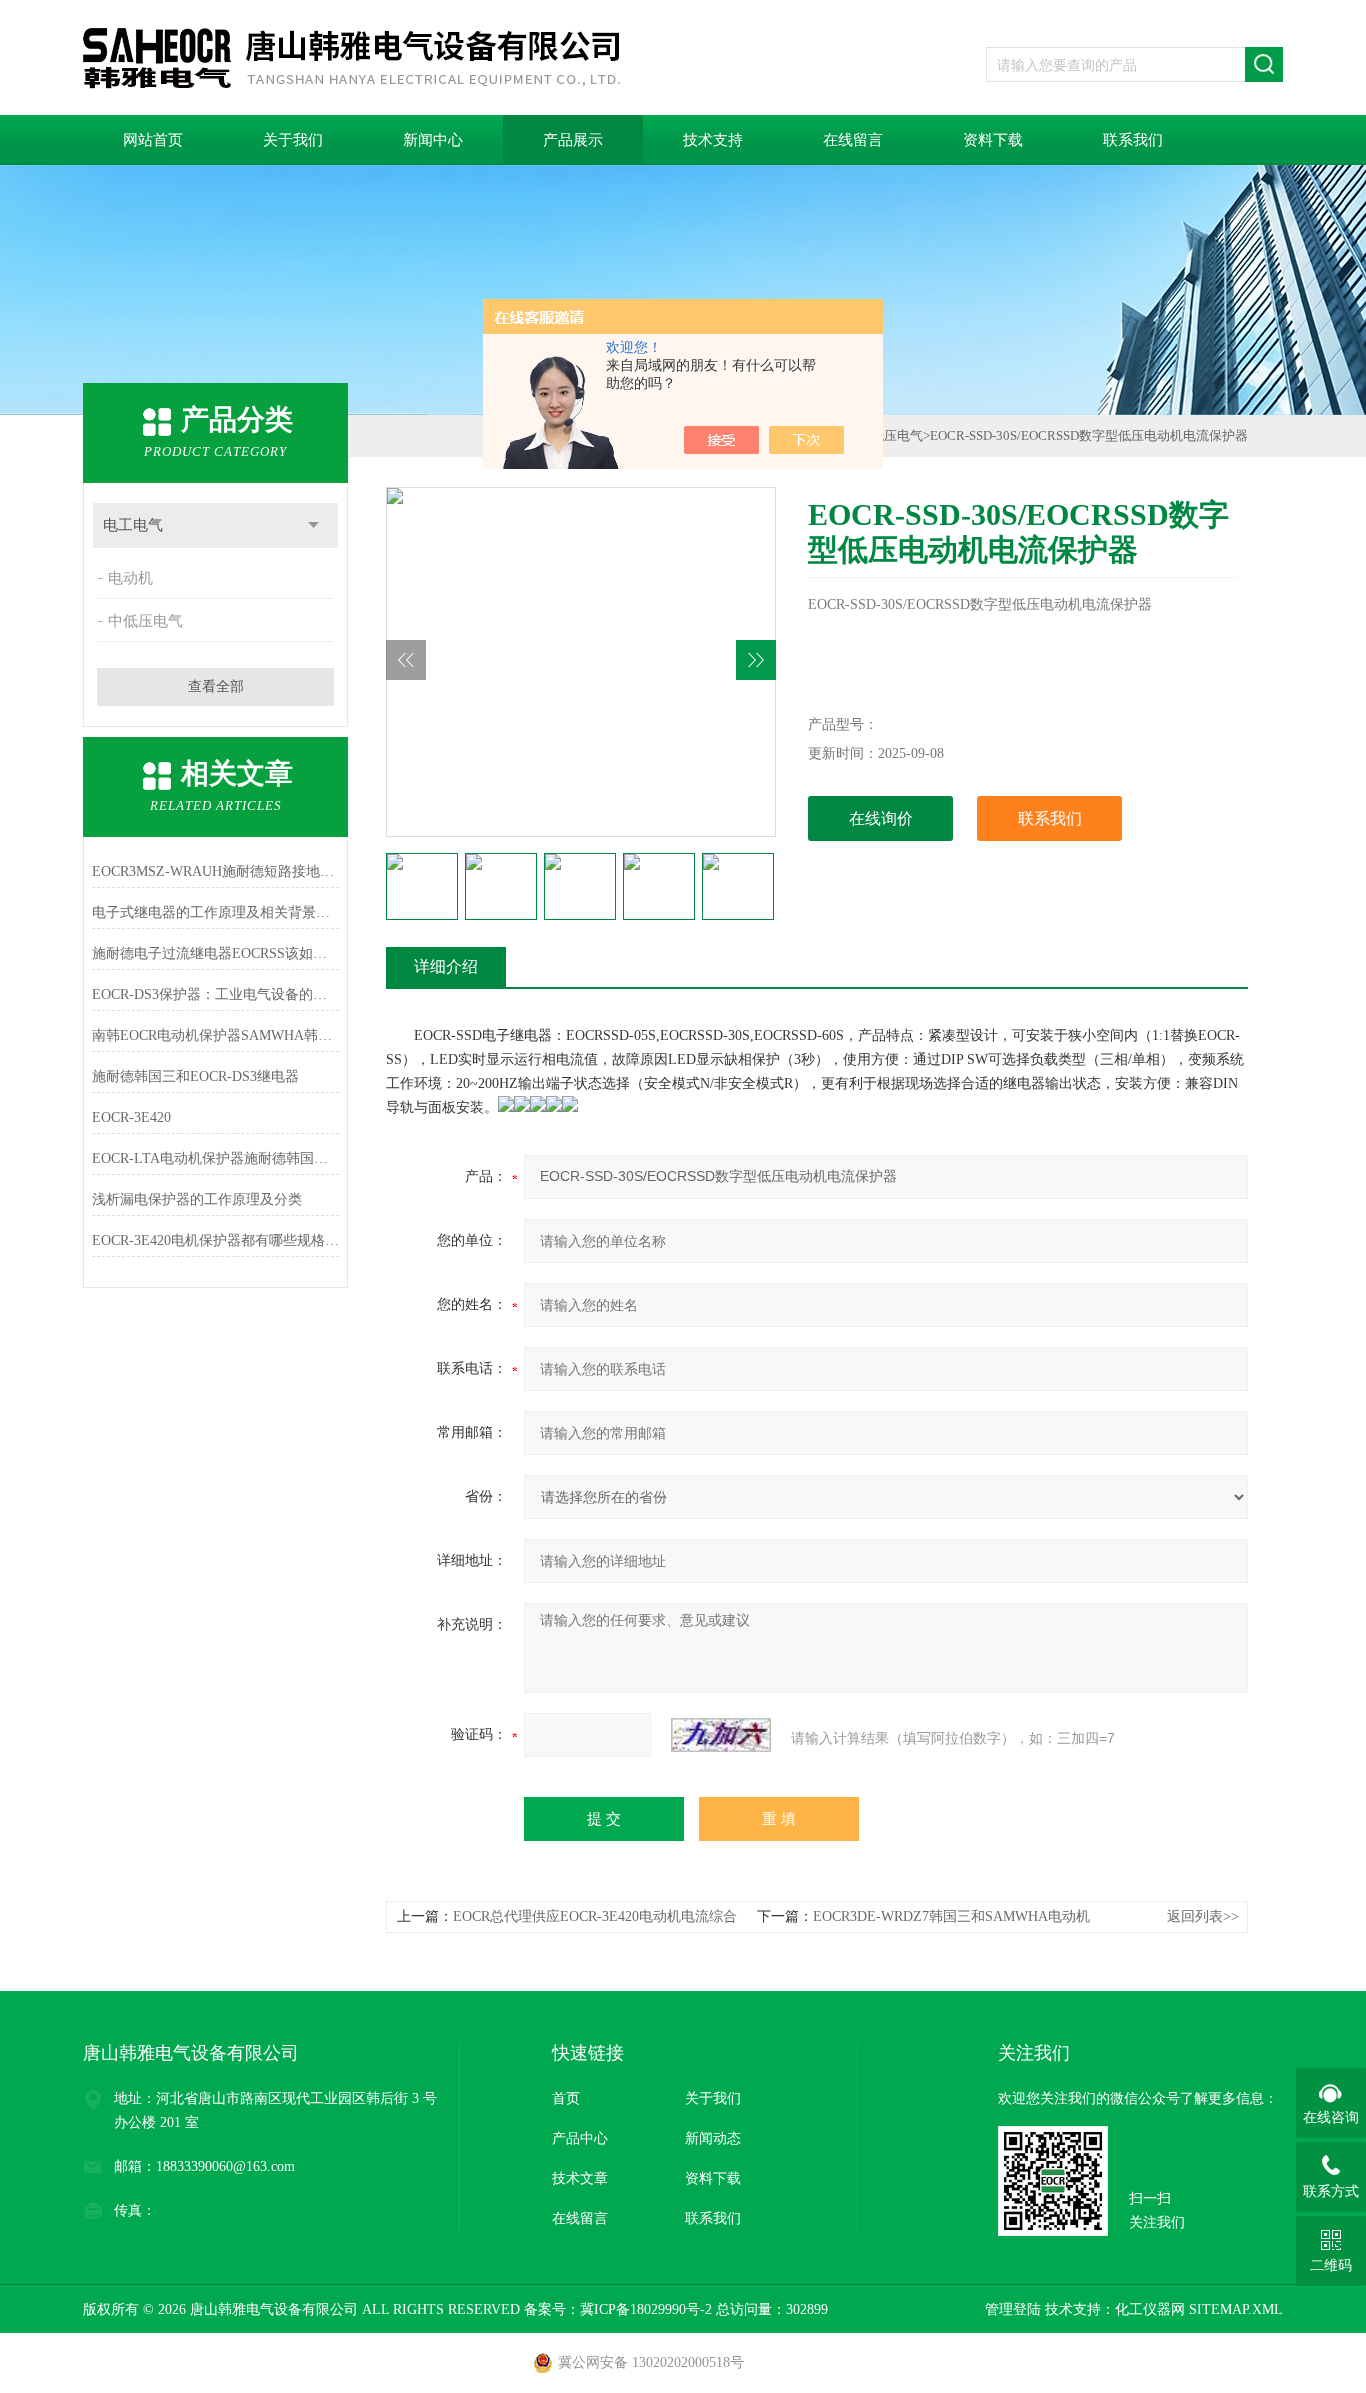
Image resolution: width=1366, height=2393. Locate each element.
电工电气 (133, 525)
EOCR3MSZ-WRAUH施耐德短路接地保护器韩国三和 (215, 871)
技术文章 (580, 2178)
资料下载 (993, 140)
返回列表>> (1203, 1916)
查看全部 (216, 686)
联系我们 (1133, 140)
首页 (566, 2098)
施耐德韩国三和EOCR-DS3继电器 (195, 1076)
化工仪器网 (1150, 2309)
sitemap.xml (1236, 2309)
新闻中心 (433, 140)
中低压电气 (145, 621)
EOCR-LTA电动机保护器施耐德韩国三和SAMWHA (215, 1158)
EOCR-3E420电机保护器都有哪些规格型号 (215, 1240)
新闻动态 (713, 2138)
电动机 (130, 578)
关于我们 (293, 140)
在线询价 (881, 818)
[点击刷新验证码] (721, 1735)
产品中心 (580, 2138)
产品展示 (573, 140)
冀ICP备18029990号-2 (646, 2309)
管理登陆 (1013, 2309)
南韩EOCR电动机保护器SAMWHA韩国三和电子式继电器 (215, 1035)
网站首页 (153, 140)
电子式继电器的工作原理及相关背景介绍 (215, 912)
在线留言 (853, 140)
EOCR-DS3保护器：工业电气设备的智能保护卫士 (215, 994)
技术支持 (713, 140)
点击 (313, 525)
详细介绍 (446, 966)
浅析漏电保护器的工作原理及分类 (197, 1199)
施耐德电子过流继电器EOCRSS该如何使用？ (215, 953)
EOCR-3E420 (131, 1117)
